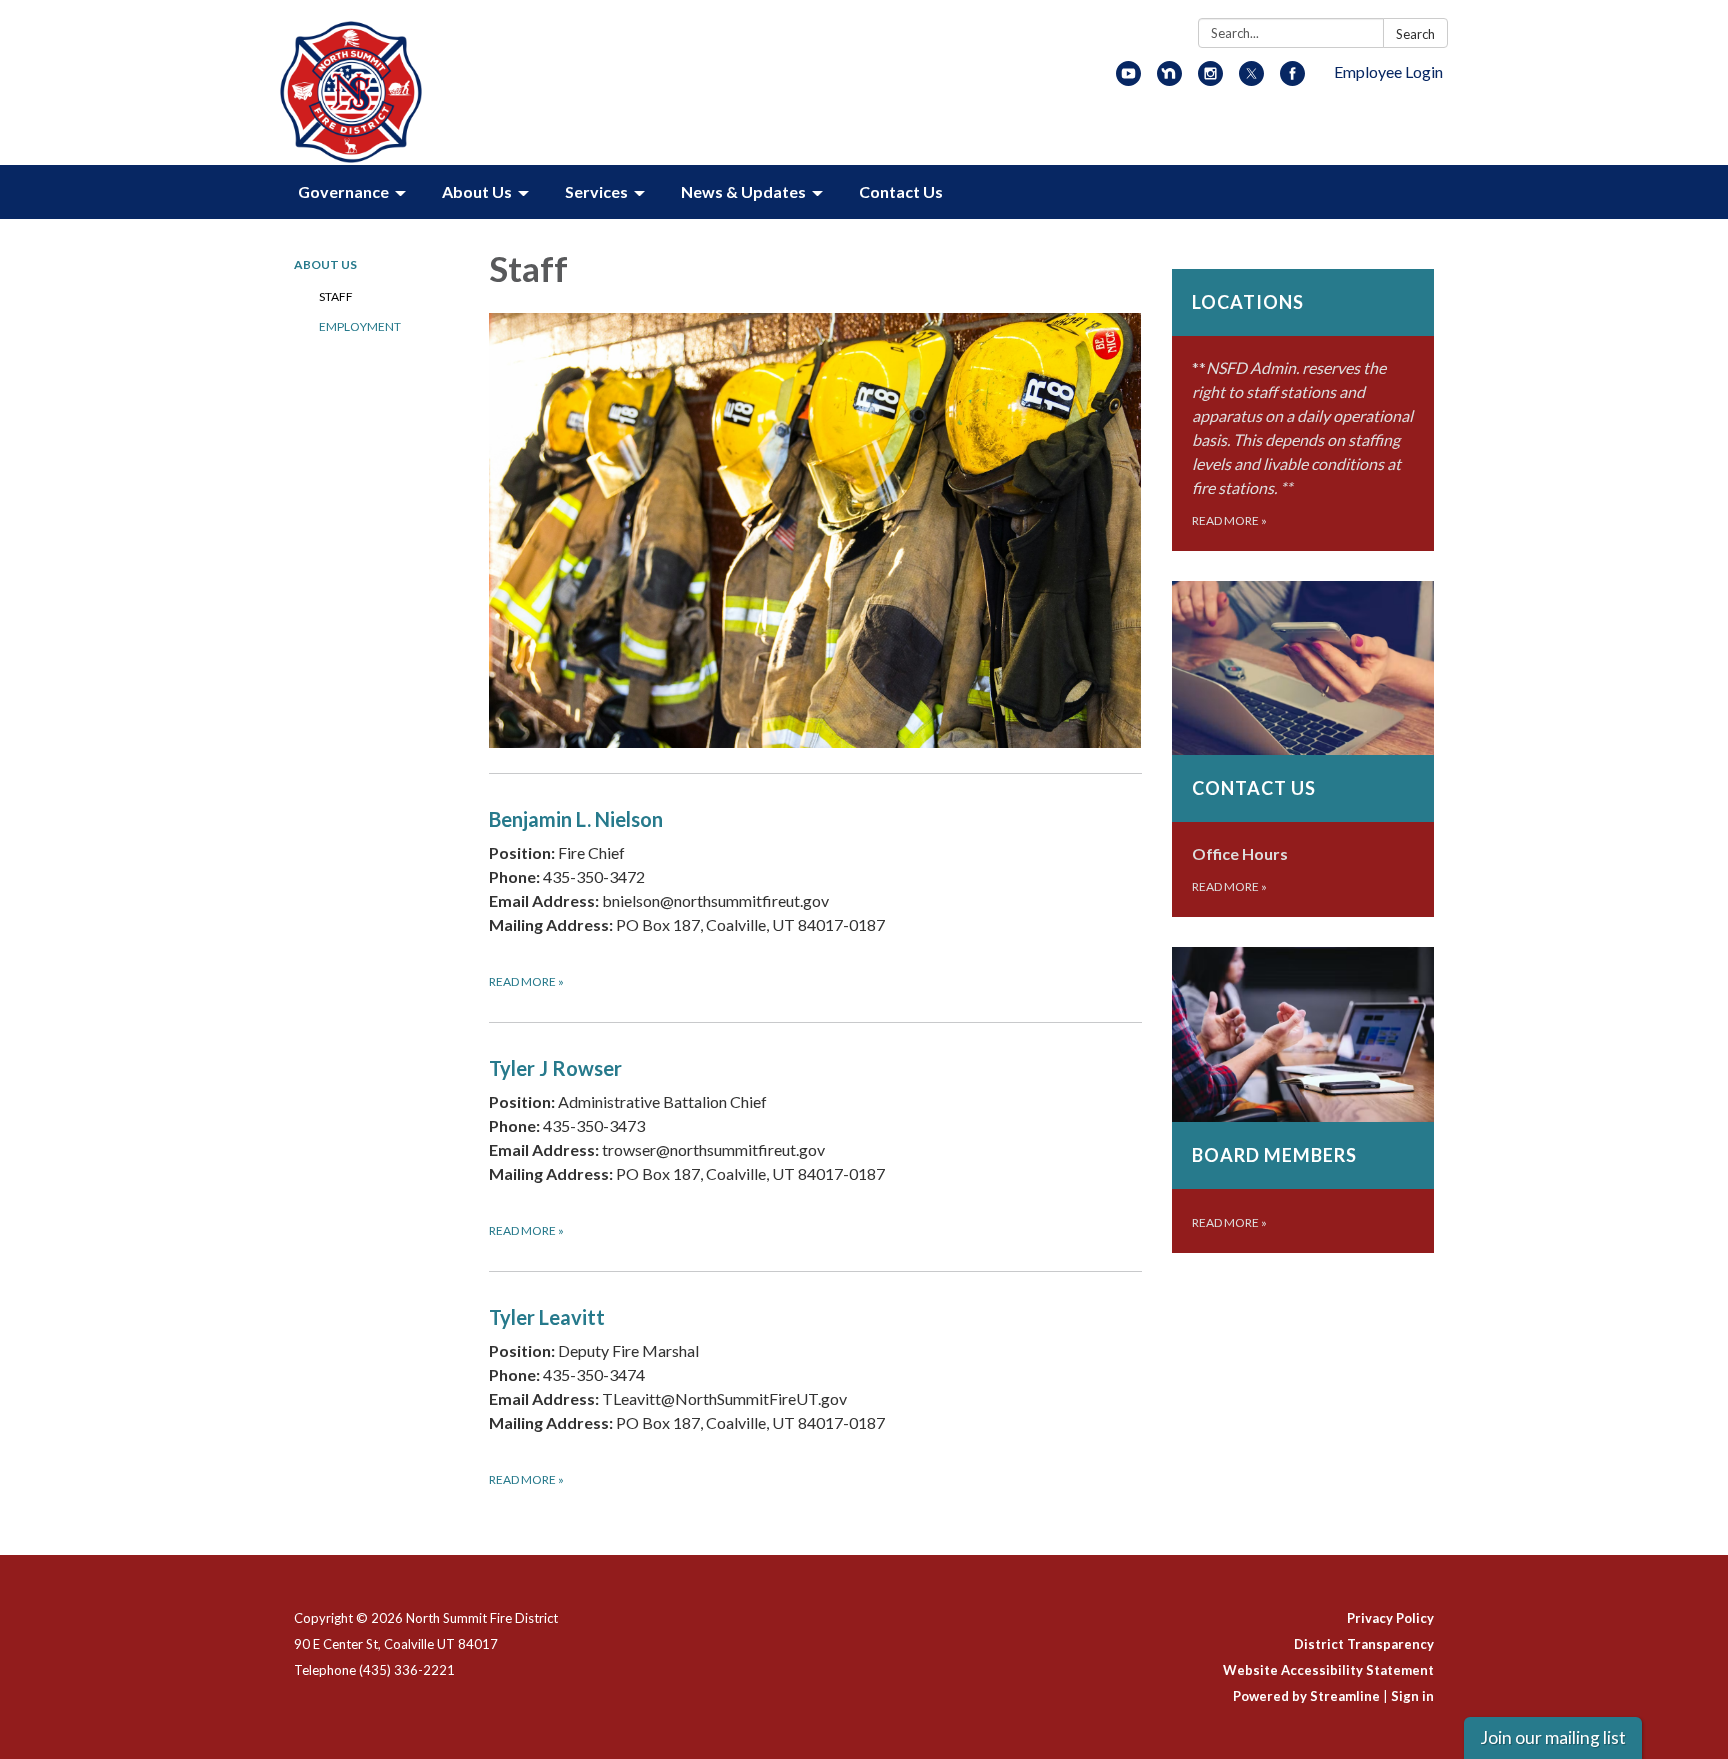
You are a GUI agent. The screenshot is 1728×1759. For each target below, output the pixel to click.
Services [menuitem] (596, 191)
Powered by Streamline (1306, 1696)
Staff (336, 296)
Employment (360, 326)
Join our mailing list (1553, 1737)
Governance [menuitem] (343, 191)
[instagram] (1210, 79)
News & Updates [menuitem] (743, 191)
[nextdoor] (1169, 79)
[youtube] (1128, 79)
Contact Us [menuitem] (901, 191)
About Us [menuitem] (477, 191)
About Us (325, 264)
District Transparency (1364, 1644)
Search (1415, 34)
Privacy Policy (1390, 1618)
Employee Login (1388, 71)
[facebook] (1292, 79)
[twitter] (1251, 79)
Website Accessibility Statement (1328, 1670)
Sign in (1412, 1696)
